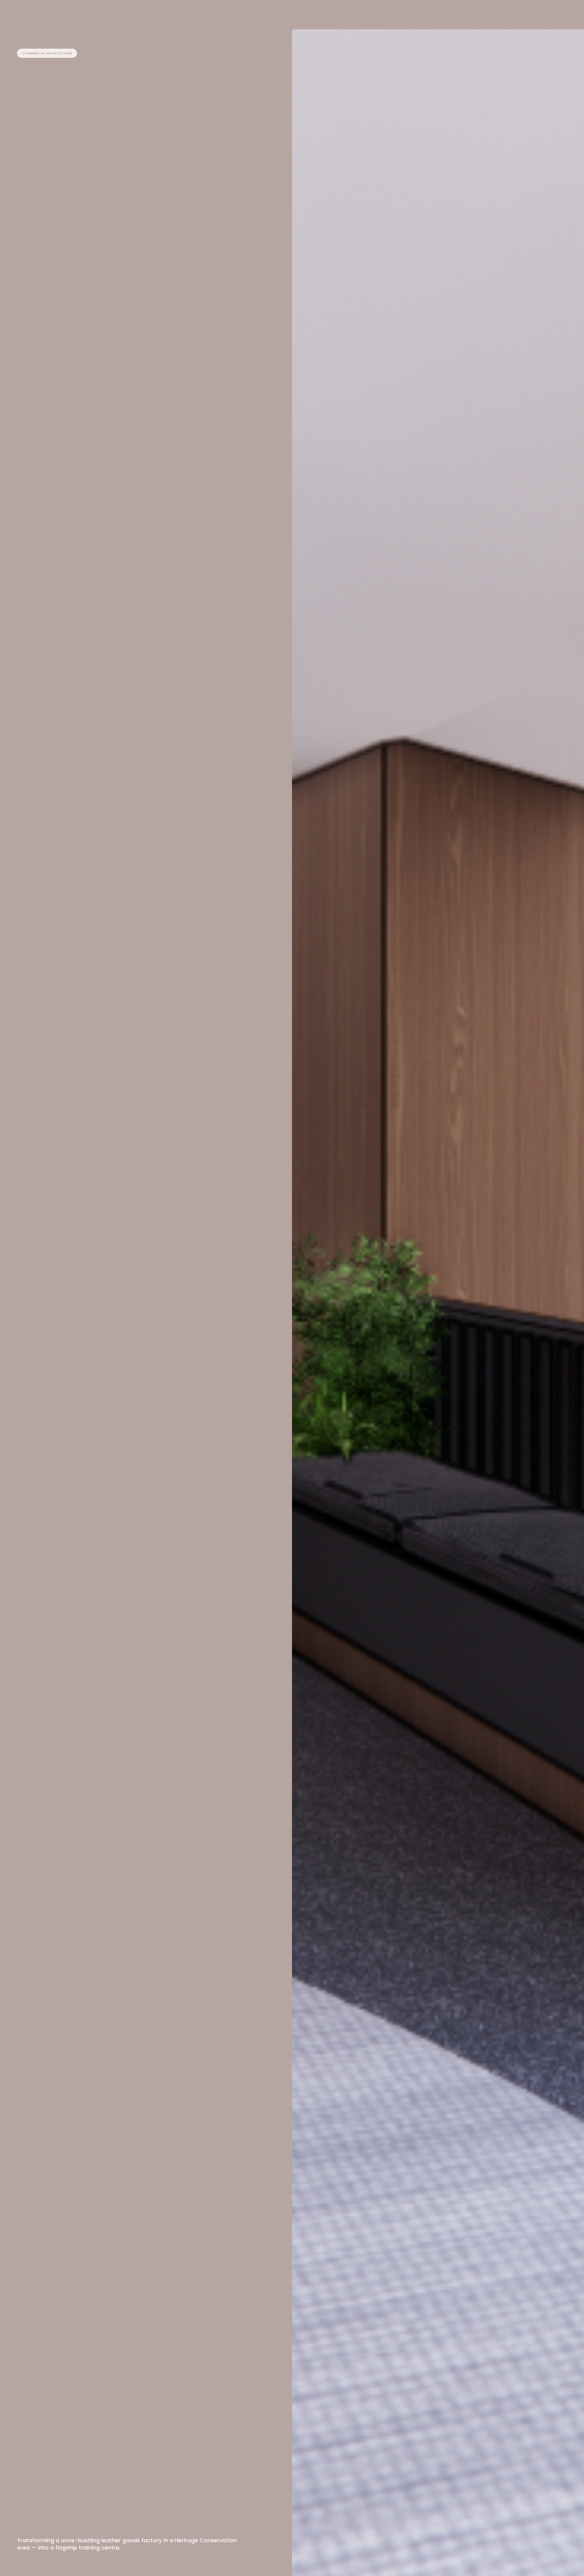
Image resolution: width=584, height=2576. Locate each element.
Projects (320, 13)
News (368, 13)
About (346, 13)
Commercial (288, 13)
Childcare (254, 13)
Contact (549, 18)
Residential (222, 13)
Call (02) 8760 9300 (505, 13)
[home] (32, 13)
